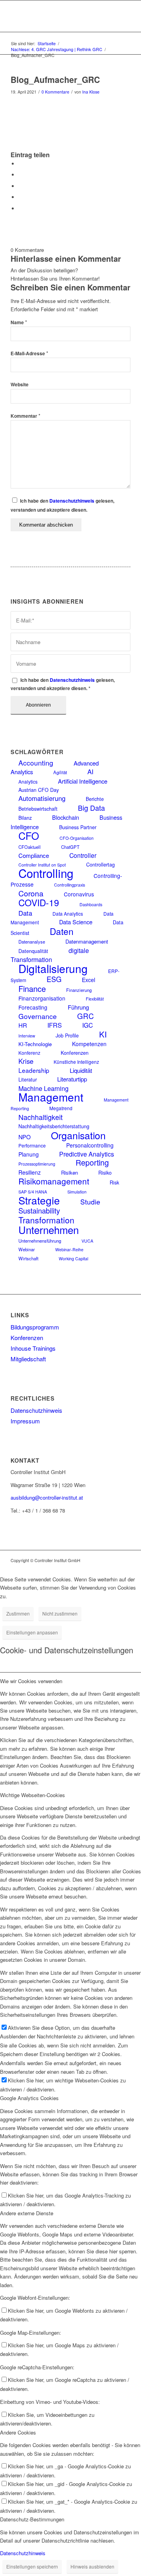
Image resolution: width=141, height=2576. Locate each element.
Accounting (36, 763)
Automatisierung (42, 798)
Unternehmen (49, 1229)
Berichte (95, 799)
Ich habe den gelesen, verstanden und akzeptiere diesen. (63, 684)
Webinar (27, 1249)
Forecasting (33, 1007)
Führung (78, 1007)
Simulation (77, 1192)
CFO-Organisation (77, 838)
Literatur (28, 1080)
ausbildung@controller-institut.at (47, 1497)
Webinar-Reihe (69, 1249)
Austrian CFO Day (39, 790)
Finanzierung (79, 990)
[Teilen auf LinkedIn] (20, 197)
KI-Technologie (35, 1044)
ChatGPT (70, 847)
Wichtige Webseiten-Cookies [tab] (33, 1795)
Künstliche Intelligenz (76, 1062)
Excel (89, 980)
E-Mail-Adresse (29, 353)
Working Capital (73, 1259)
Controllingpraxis (70, 885)
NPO (24, 1137)
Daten (62, 931)
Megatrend (61, 1108)
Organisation (78, 1135)
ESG (54, 979)
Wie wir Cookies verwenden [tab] (31, 1681)
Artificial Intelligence (83, 781)
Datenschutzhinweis (72, 501)
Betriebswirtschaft (38, 809)
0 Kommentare (55, 92)
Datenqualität (33, 951)
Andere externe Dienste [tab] (27, 2213)
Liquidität (81, 1070)
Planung (29, 1154)
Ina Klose (91, 92)
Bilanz (25, 818)
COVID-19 (39, 902)
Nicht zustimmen (60, 1613)
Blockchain (66, 817)
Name (19, 322)
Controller (83, 855)
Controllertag (100, 865)
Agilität (60, 772)
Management (51, 1097)
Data (25, 913)
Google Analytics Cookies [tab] (29, 2098)
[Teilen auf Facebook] (20, 164)
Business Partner (78, 827)
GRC (86, 1016)
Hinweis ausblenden (92, 2566)
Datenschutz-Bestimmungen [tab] (32, 2519)
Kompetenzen (89, 1044)
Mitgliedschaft (28, 1359)
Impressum (25, 1421)
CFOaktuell (30, 847)
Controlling (46, 873)
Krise (26, 1061)
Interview (27, 1036)
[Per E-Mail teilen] (20, 208)
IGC (88, 1025)
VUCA (87, 1241)
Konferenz (29, 1053)
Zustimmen (18, 1613)
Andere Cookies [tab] (18, 2432)
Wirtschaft (28, 1258)
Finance (32, 989)
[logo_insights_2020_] (59, 16)
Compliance (34, 855)
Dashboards (91, 904)
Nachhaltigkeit (41, 1117)
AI (90, 771)
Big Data (91, 808)
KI (103, 1034)
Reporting (92, 1162)
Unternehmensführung (40, 1241)
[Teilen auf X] (20, 175)
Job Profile (67, 1036)
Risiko (105, 1173)
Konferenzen (75, 1053)
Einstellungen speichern (32, 2566)
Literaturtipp (72, 1079)
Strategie (39, 1200)
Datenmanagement (87, 941)
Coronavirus (79, 894)
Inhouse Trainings (33, 1348)
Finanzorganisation (42, 998)
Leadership (34, 1070)
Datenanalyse (32, 942)
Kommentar (25, 416)
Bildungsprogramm (35, 1327)
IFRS (55, 1025)
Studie (90, 1202)
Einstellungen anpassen (32, 1632)
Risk (114, 1182)
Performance (32, 1145)
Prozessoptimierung (37, 1164)
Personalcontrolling (90, 1145)
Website (20, 385)
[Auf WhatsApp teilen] (20, 186)
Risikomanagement (54, 1181)
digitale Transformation (50, 955)
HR (23, 1025)
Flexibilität (95, 999)
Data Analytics (68, 913)
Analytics (28, 781)
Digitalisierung (53, 968)
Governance (38, 1016)
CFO (29, 835)
